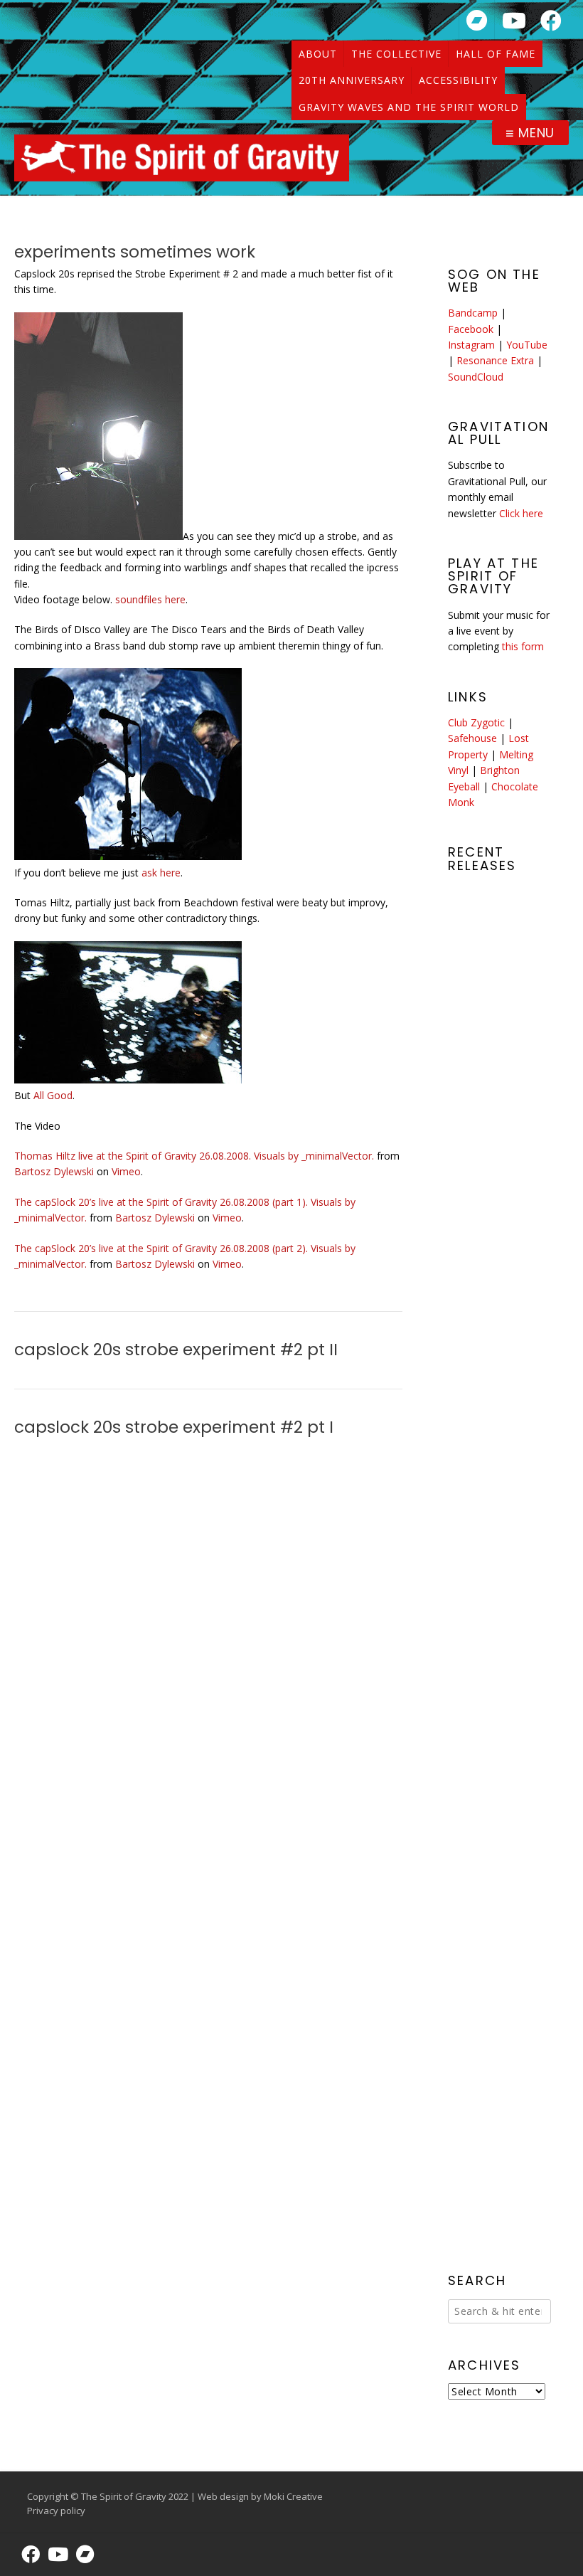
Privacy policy (56, 2511)
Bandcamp (473, 313)
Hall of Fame (496, 54)
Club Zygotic (476, 722)
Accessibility (458, 80)
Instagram (471, 345)
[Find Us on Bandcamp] (477, 20)
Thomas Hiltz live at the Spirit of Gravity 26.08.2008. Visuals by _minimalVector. (194, 1156)
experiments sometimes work (135, 252)
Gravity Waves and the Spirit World (409, 107)
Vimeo (126, 1171)
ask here (161, 873)
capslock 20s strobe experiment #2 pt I (174, 1427)
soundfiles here (150, 599)
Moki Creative (293, 2496)
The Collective (396, 54)
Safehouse (472, 738)
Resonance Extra (495, 360)
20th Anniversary (352, 80)
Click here (521, 513)
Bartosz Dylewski (54, 1171)
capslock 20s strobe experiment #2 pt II (176, 1350)
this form (523, 646)
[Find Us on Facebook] (551, 20)
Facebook (471, 329)
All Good (53, 1095)
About (318, 54)
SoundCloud (476, 377)
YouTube (527, 345)
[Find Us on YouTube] (514, 20)
